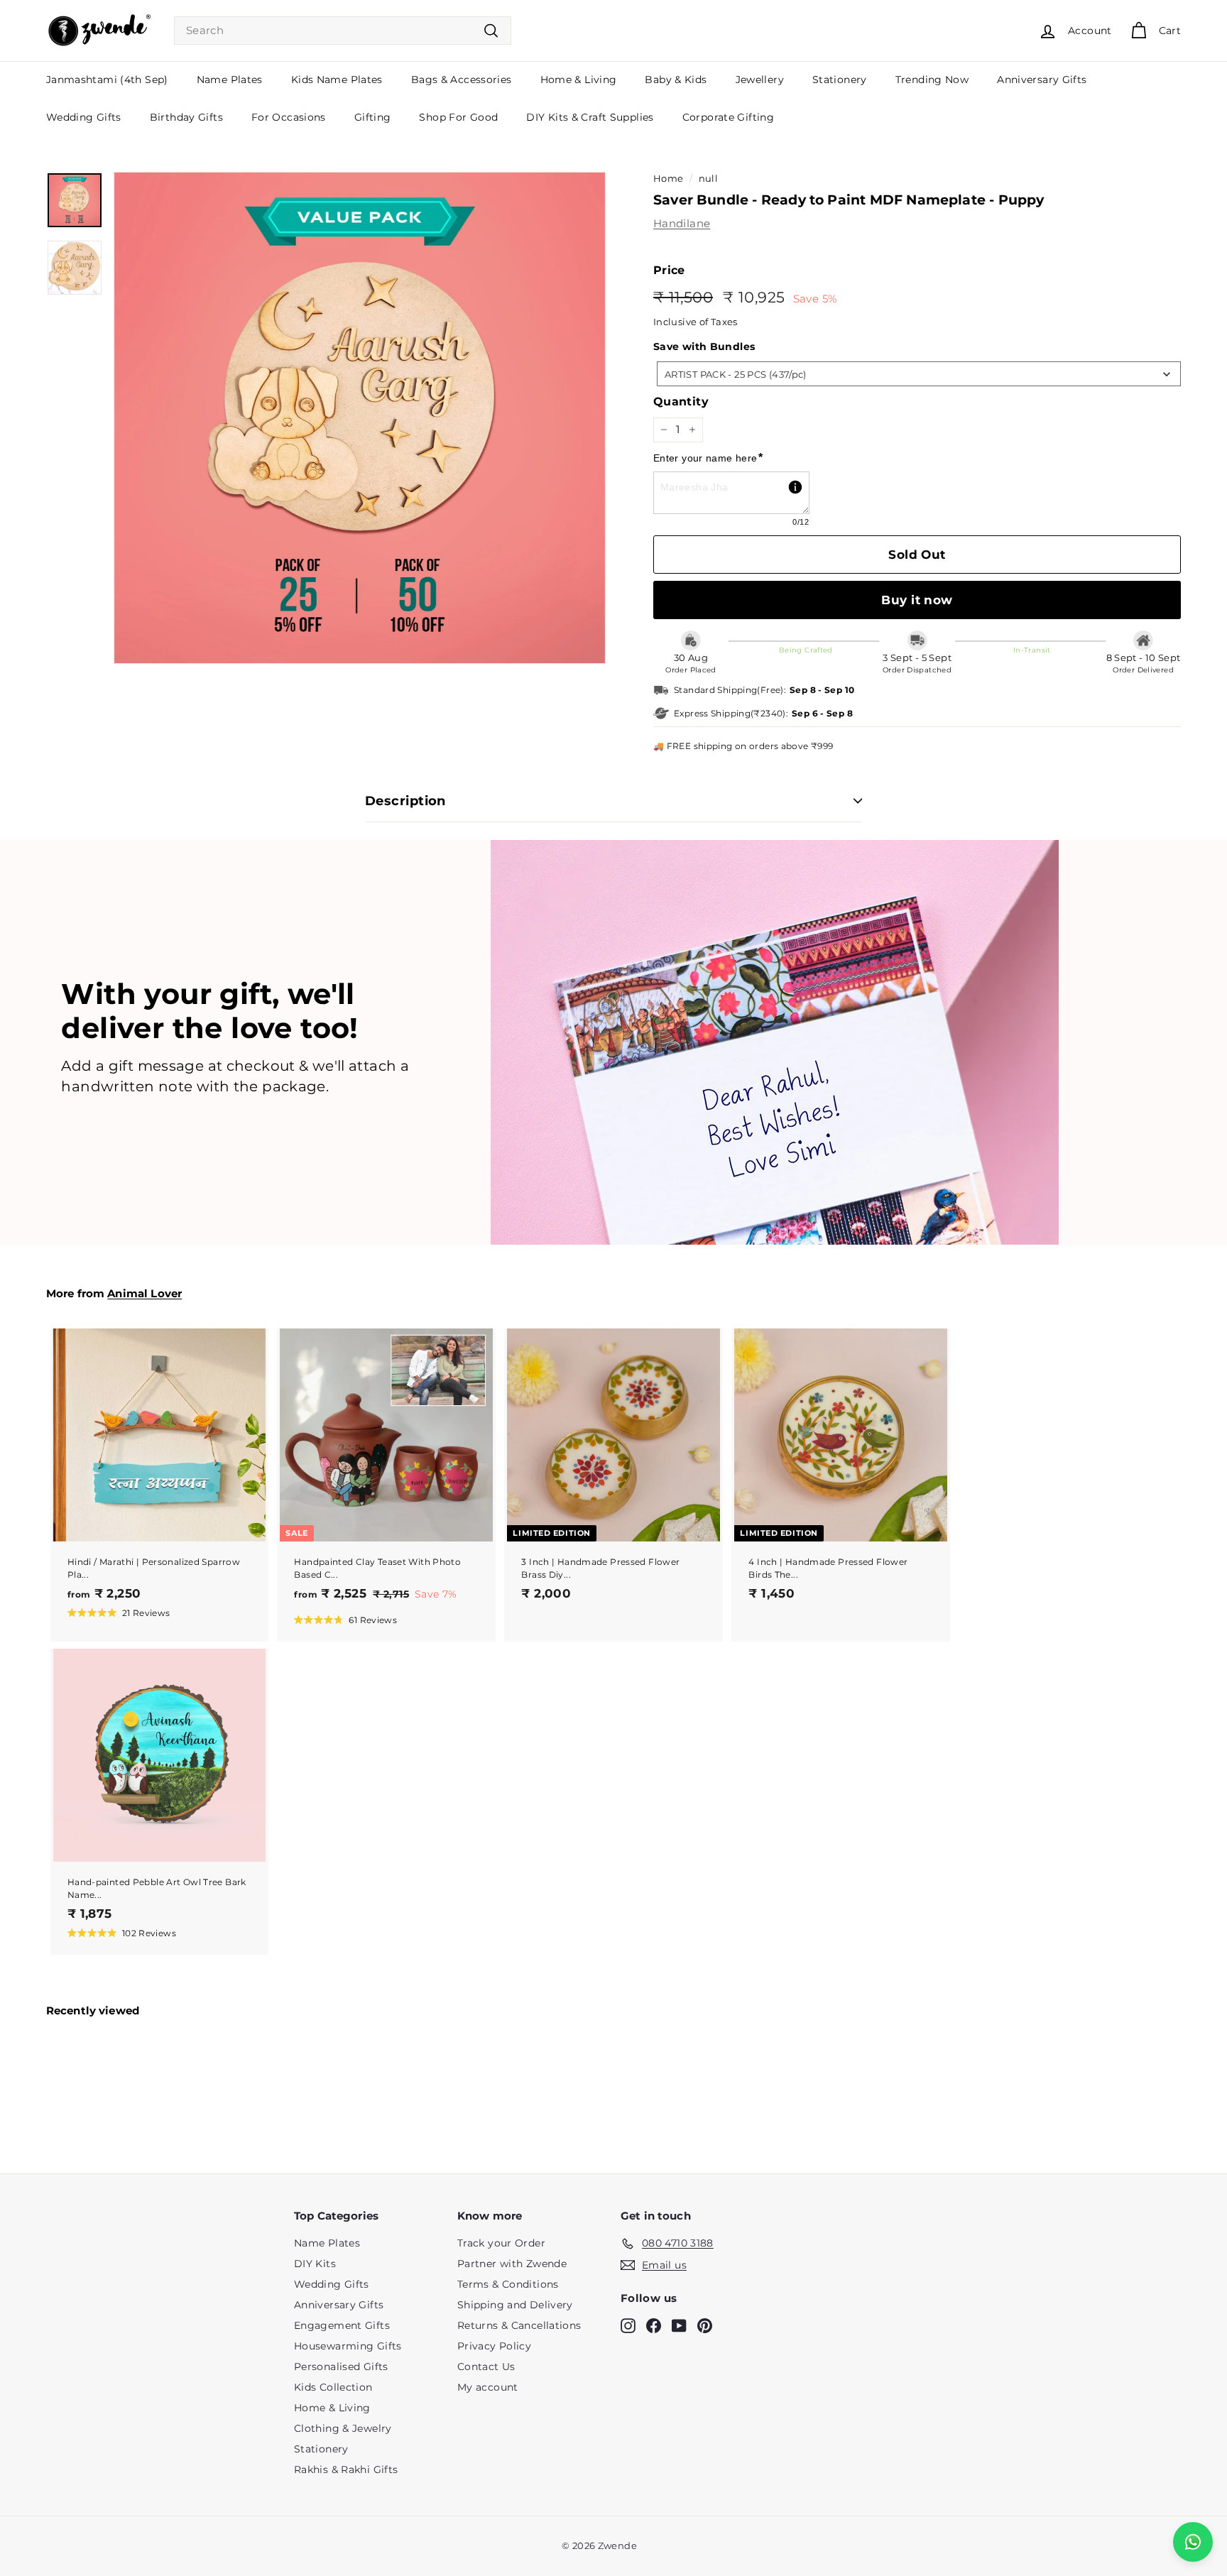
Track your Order (501, 2243)
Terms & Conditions (508, 2284)
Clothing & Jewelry (343, 2428)
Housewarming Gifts (348, 2346)
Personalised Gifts (341, 2367)
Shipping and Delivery (515, 2305)
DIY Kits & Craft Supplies (590, 117)
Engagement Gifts (342, 2325)
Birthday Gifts (186, 117)
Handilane (682, 223)
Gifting (373, 117)
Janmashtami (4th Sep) (107, 80)
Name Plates (230, 80)
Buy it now (917, 600)
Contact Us (486, 2367)
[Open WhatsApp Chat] (1193, 2542)
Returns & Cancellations (519, 2325)
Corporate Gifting (728, 117)
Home (669, 179)
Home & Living (579, 80)
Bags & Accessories (462, 80)
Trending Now (932, 80)
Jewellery (760, 80)
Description (405, 801)
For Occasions (289, 117)
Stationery (840, 80)
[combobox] (343, 31)
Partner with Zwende (512, 2264)
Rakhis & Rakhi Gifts (346, 2469)
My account (488, 2387)
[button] (119, 1612)
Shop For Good (458, 117)
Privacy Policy (494, 2346)
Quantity (681, 402)
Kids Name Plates (337, 80)
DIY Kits (315, 2264)
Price (669, 270)
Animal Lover (144, 1293)
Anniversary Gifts (1042, 80)
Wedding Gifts (84, 117)
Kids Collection (333, 2387)
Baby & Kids (676, 80)
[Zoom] (360, 418)
